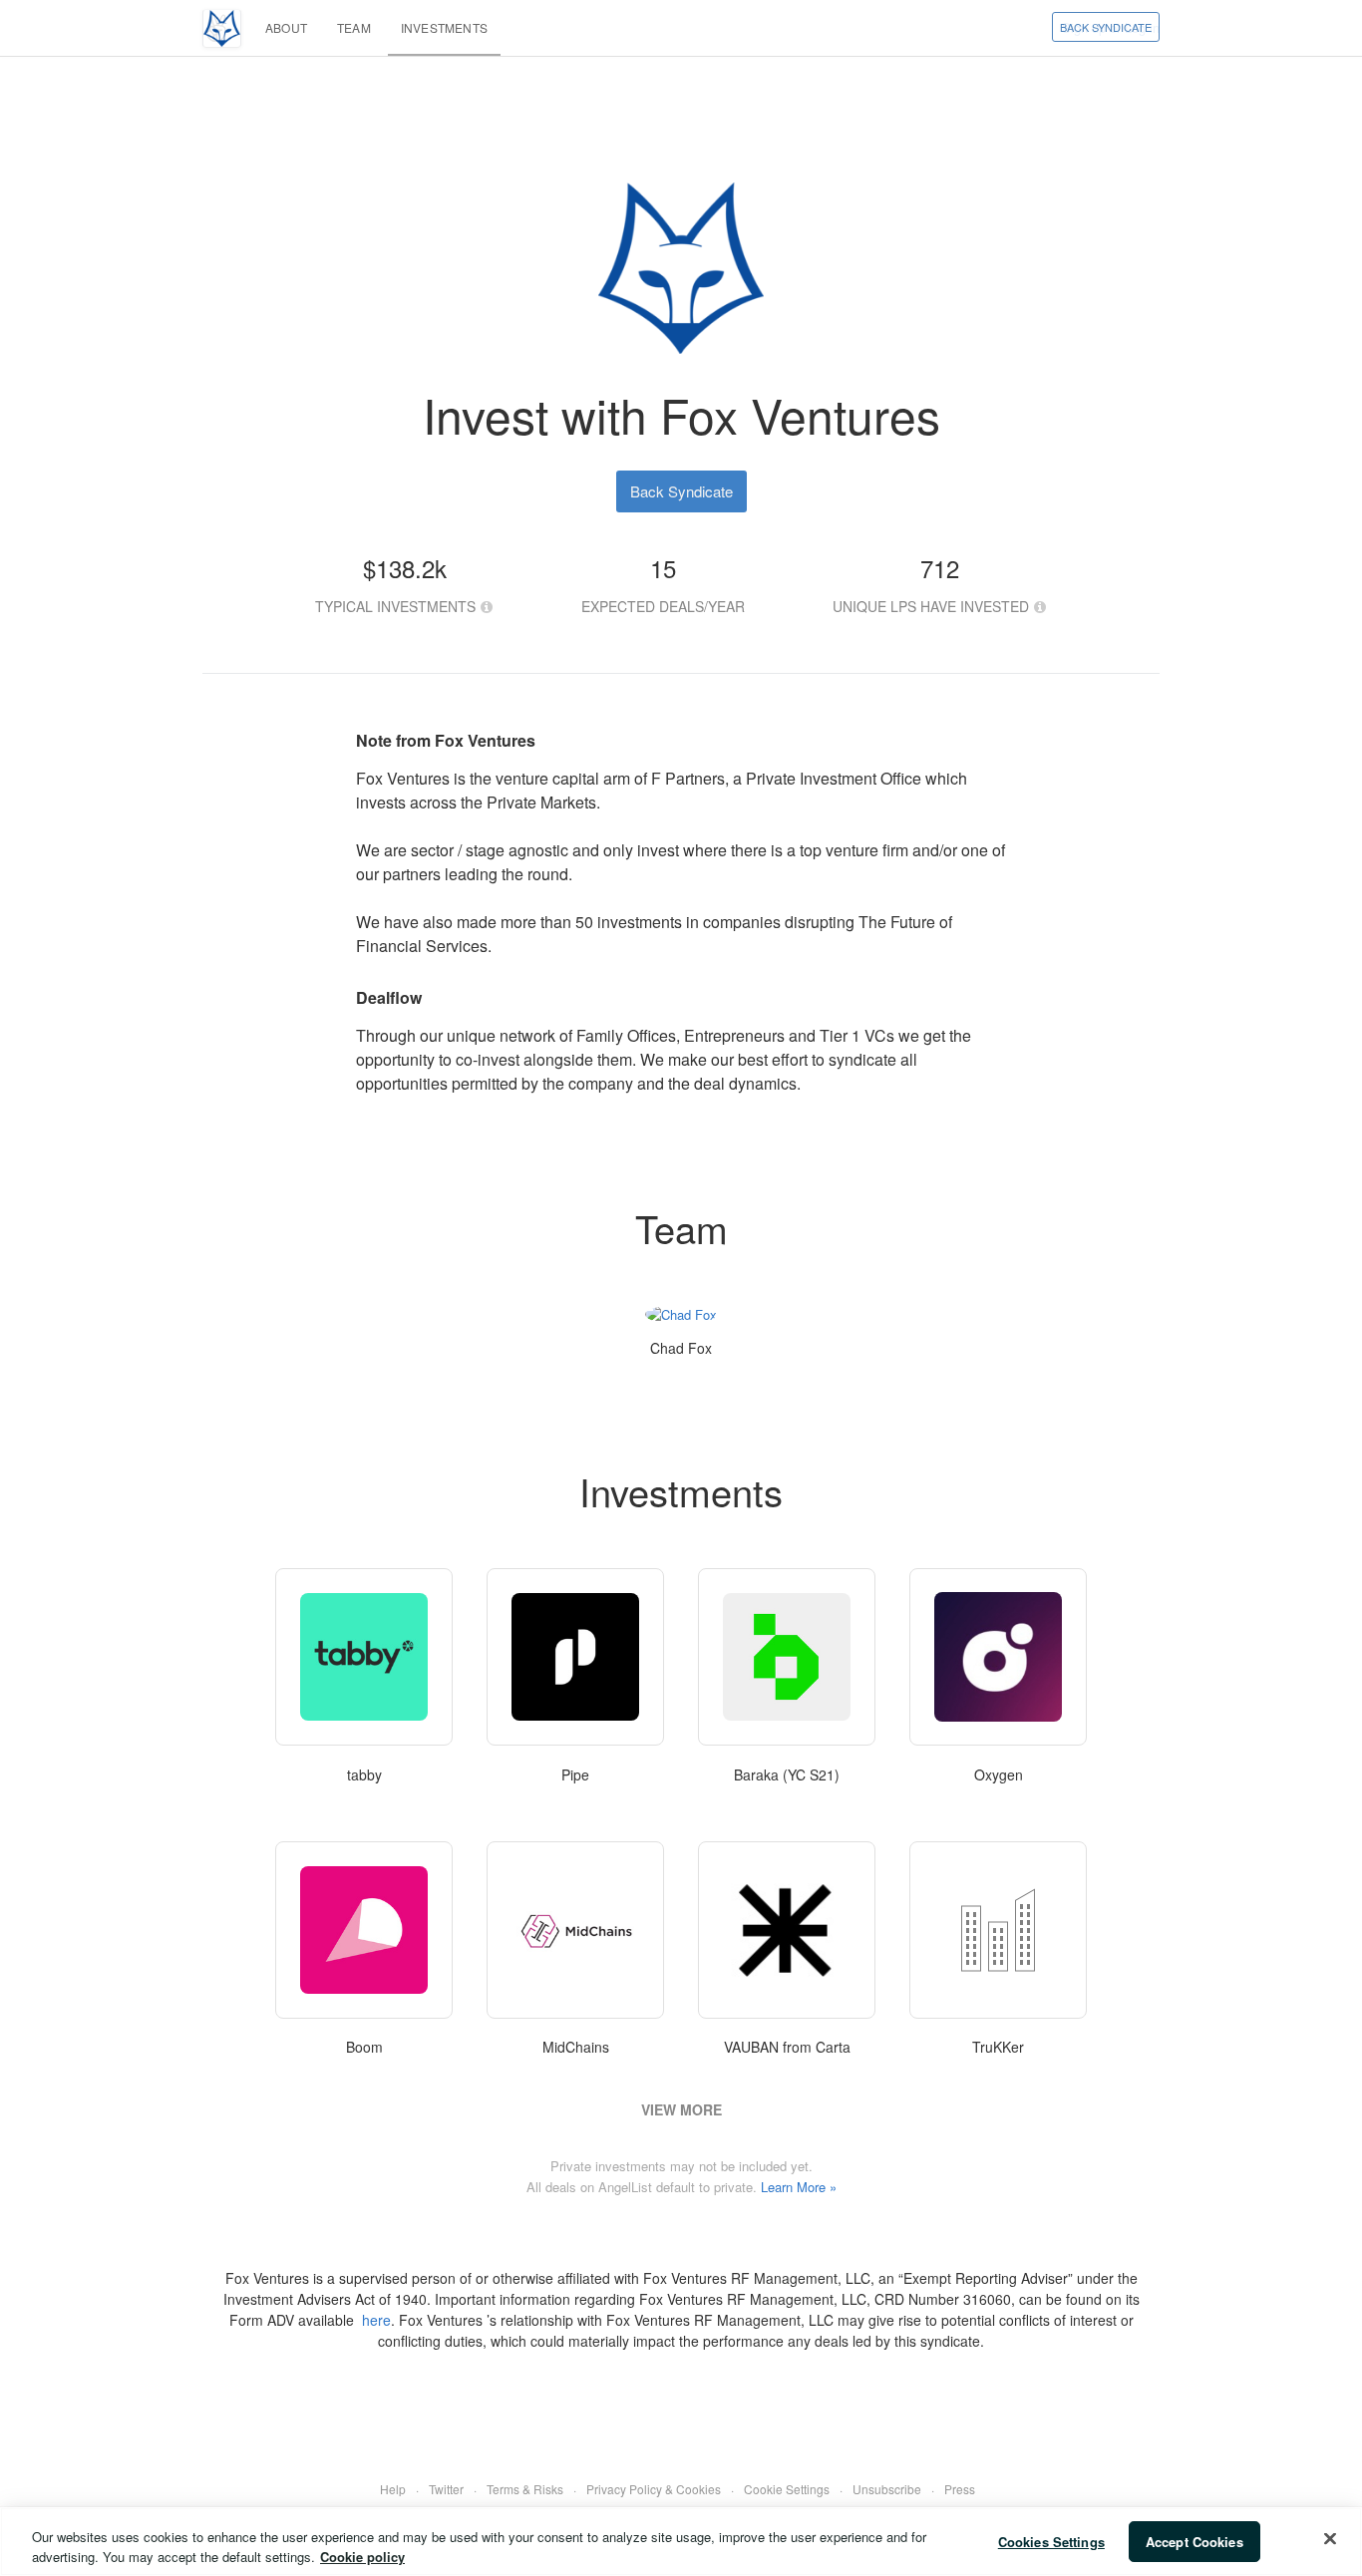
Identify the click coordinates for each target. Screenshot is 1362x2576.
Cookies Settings (1051, 2542)
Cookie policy (362, 2556)
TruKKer (998, 2047)
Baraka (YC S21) (787, 1774)
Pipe (575, 1774)
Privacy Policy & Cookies (654, 2489)
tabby (364, 1774)
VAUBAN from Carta (787, 2047)
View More (681, 2109)
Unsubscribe (887, 2489)
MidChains (576, 2047)
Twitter (446, 2489)
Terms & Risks (525, 2489)
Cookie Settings (787, 2489)
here (376, 2320)
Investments (444, 27)
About (286, 27)
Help (393, 2489)
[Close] (1330, 2539)
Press (960, 2489)
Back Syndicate (1106, 27)
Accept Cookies (1194, 2542)
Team (354, 27)
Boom (364, 2047)
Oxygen (999, 1774)
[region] (681, 2542)
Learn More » (799, 2187)
